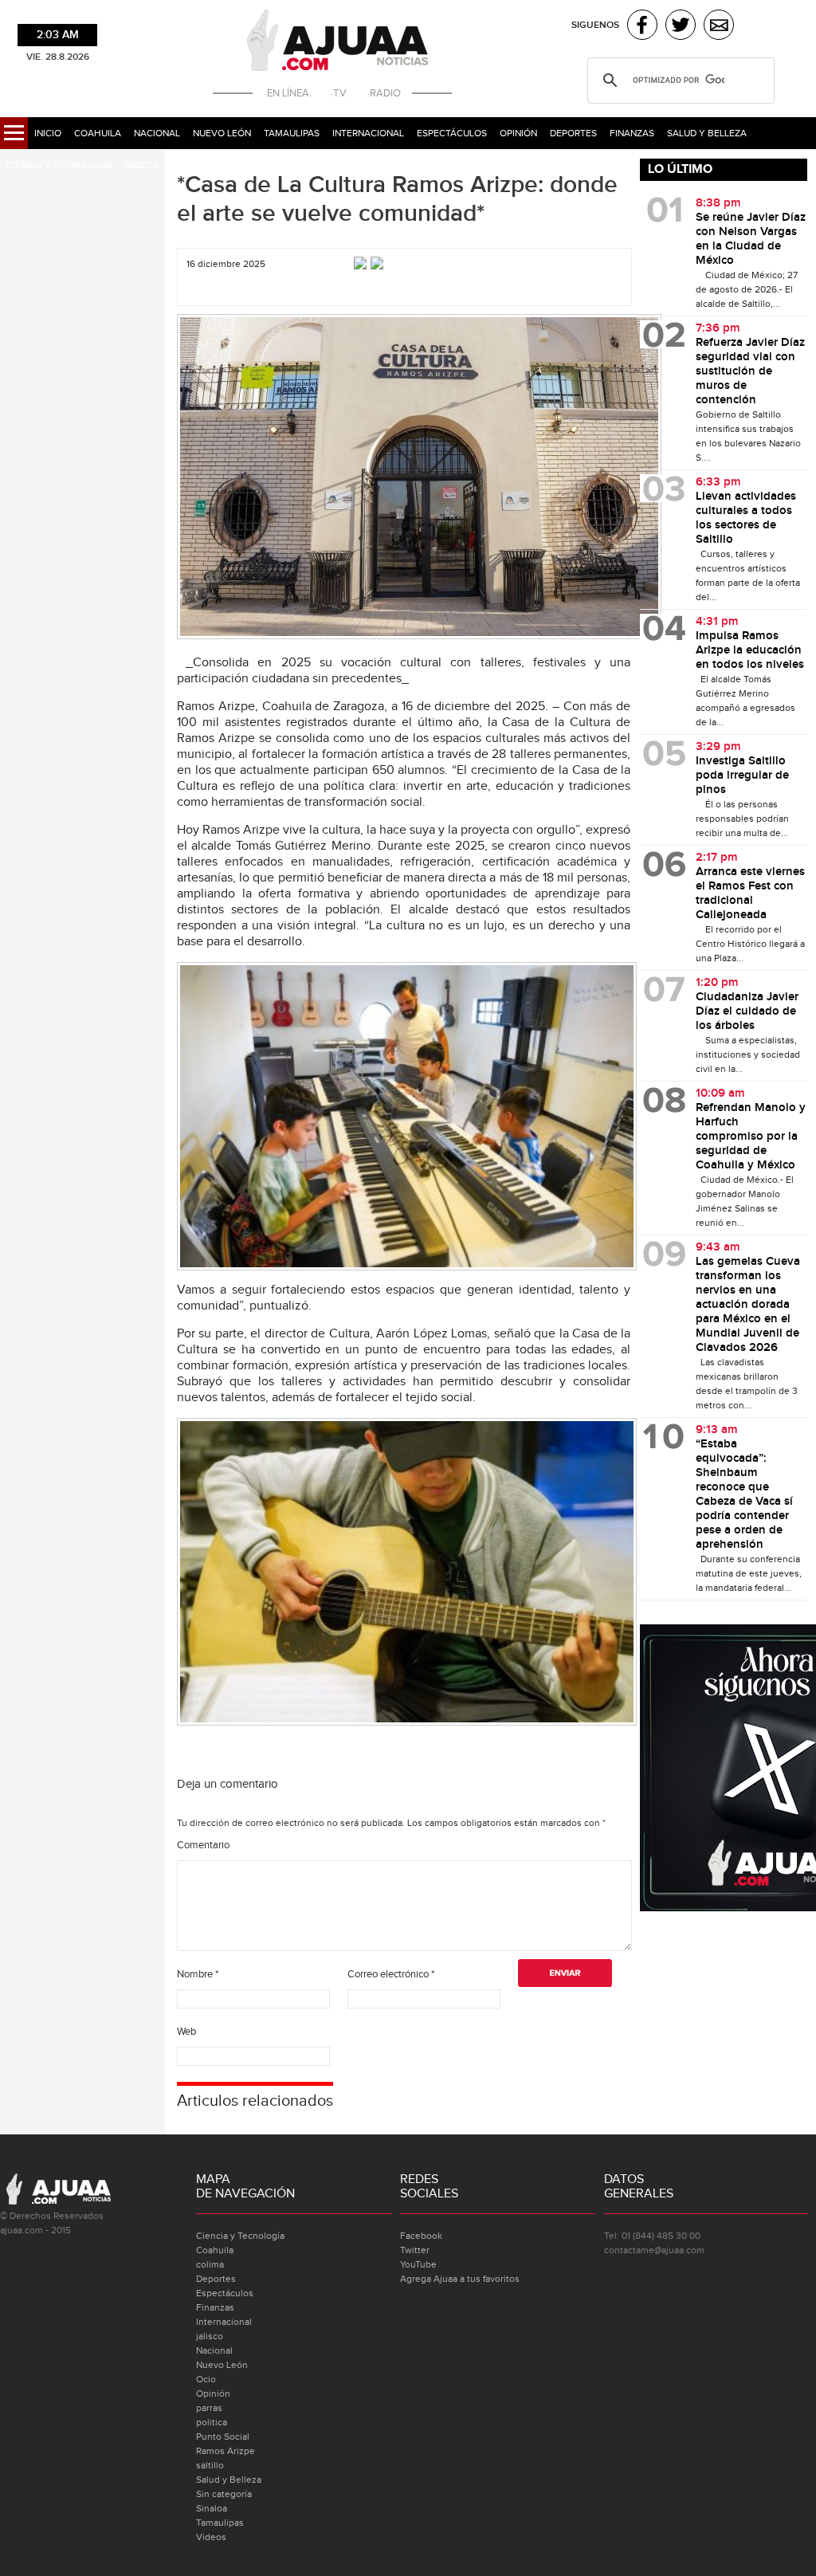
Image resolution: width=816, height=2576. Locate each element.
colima (210, 2264)
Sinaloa (212, 2508)
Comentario (203, 1845)
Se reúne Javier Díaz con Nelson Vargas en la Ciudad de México (751, 239)
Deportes (573, 133)
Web (186, 2032)
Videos (142, 165)
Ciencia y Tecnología (59, 165)
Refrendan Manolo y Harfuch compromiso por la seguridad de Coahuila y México (751, 1137)
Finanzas (632, 133)
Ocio (206, 2379)
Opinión (518, 133)
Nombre (198, 1974)
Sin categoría (224, 2494)
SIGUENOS (595, 25)
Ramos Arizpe (226, 2451)
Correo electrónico (391, 1974)
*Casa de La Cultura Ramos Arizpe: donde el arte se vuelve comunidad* (397, 199)
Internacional (368, 133)
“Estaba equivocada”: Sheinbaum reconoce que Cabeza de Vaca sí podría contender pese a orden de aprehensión (744, 1494)
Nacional (157, 133)
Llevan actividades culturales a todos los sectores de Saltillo (746, 518)
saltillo (210, 2465)
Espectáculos (452, 133)
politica (212, 2422)
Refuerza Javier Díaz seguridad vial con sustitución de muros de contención (750, 371)
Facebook (421, 2236)
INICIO (48, 133)
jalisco (210, 2336)
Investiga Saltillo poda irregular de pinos (742, 776)
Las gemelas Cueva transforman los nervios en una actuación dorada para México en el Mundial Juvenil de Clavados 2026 (748, 1305)
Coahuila (98, 133)
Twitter (415, 2250)
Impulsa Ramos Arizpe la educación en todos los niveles (750, 650)
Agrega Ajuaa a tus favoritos (460, 2279)
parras (209, 2408)
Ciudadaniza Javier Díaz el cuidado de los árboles (747, 1011)
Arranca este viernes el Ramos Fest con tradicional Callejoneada (750, 893)
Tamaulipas (292, 133)
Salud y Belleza (707, 133)
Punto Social (223, 2437)
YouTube (418, 2264)
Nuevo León (222, 133)
